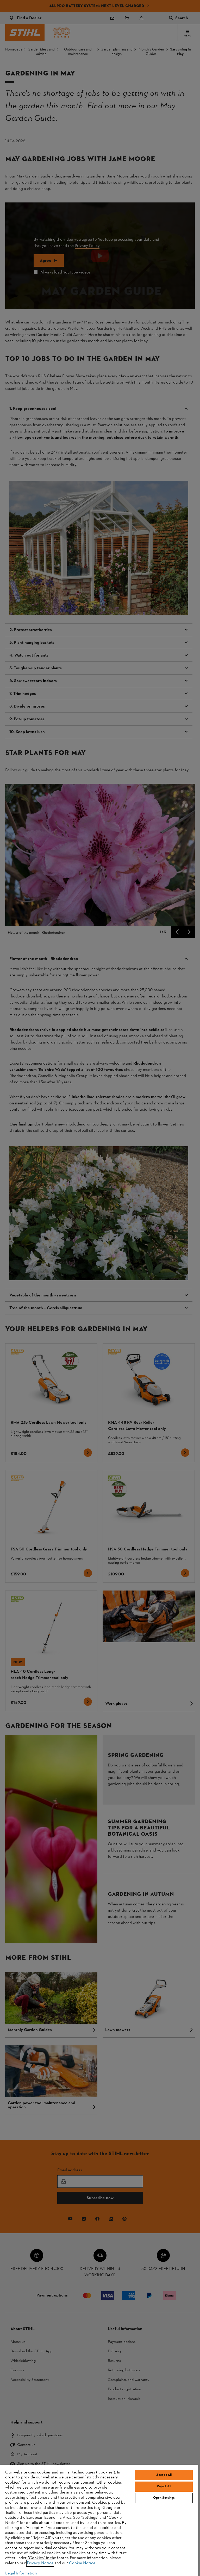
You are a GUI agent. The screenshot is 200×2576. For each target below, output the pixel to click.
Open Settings (164, 2498)
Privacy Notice (40, 2563)
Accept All (164, 2475)
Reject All (164, 2486)
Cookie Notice (82, 2563)
